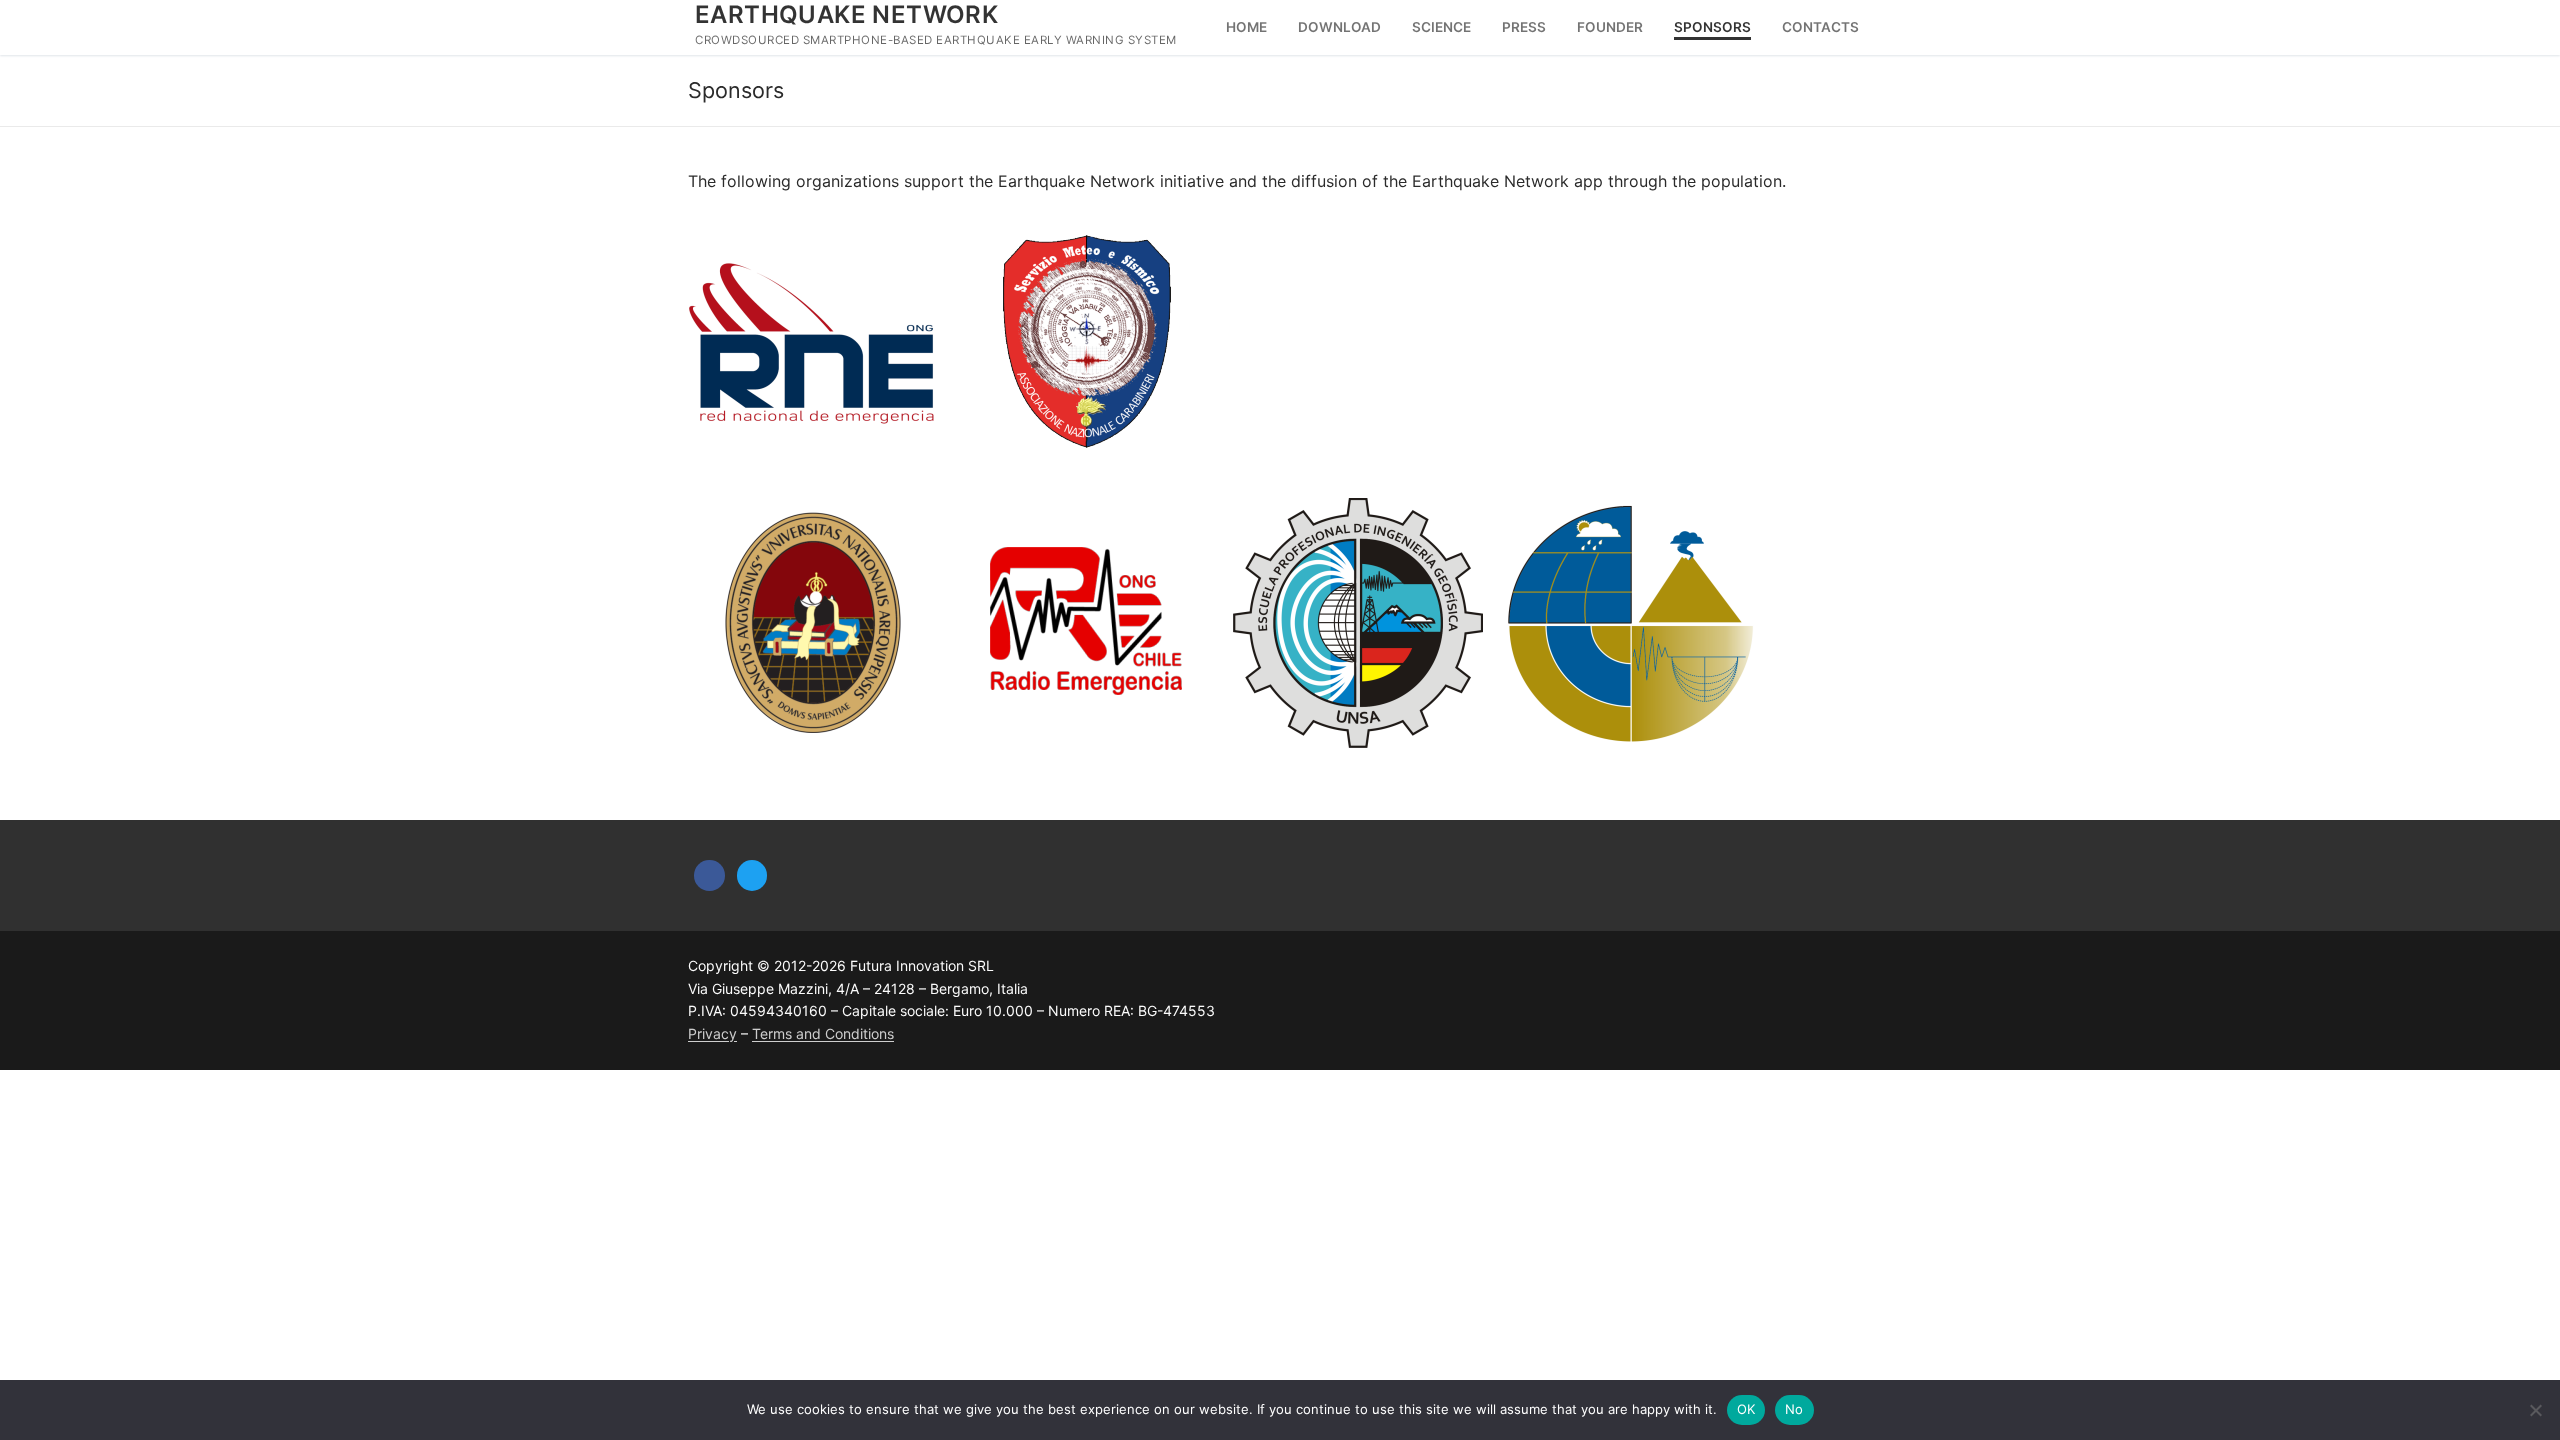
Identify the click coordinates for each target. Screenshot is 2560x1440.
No (1794, 1409)
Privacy (712, 1033)
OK (1746, 1409)
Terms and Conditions (823, 1033)
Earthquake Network (846, 14)
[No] (2535, 1410)
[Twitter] (752, 875)
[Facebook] (709, 875)
